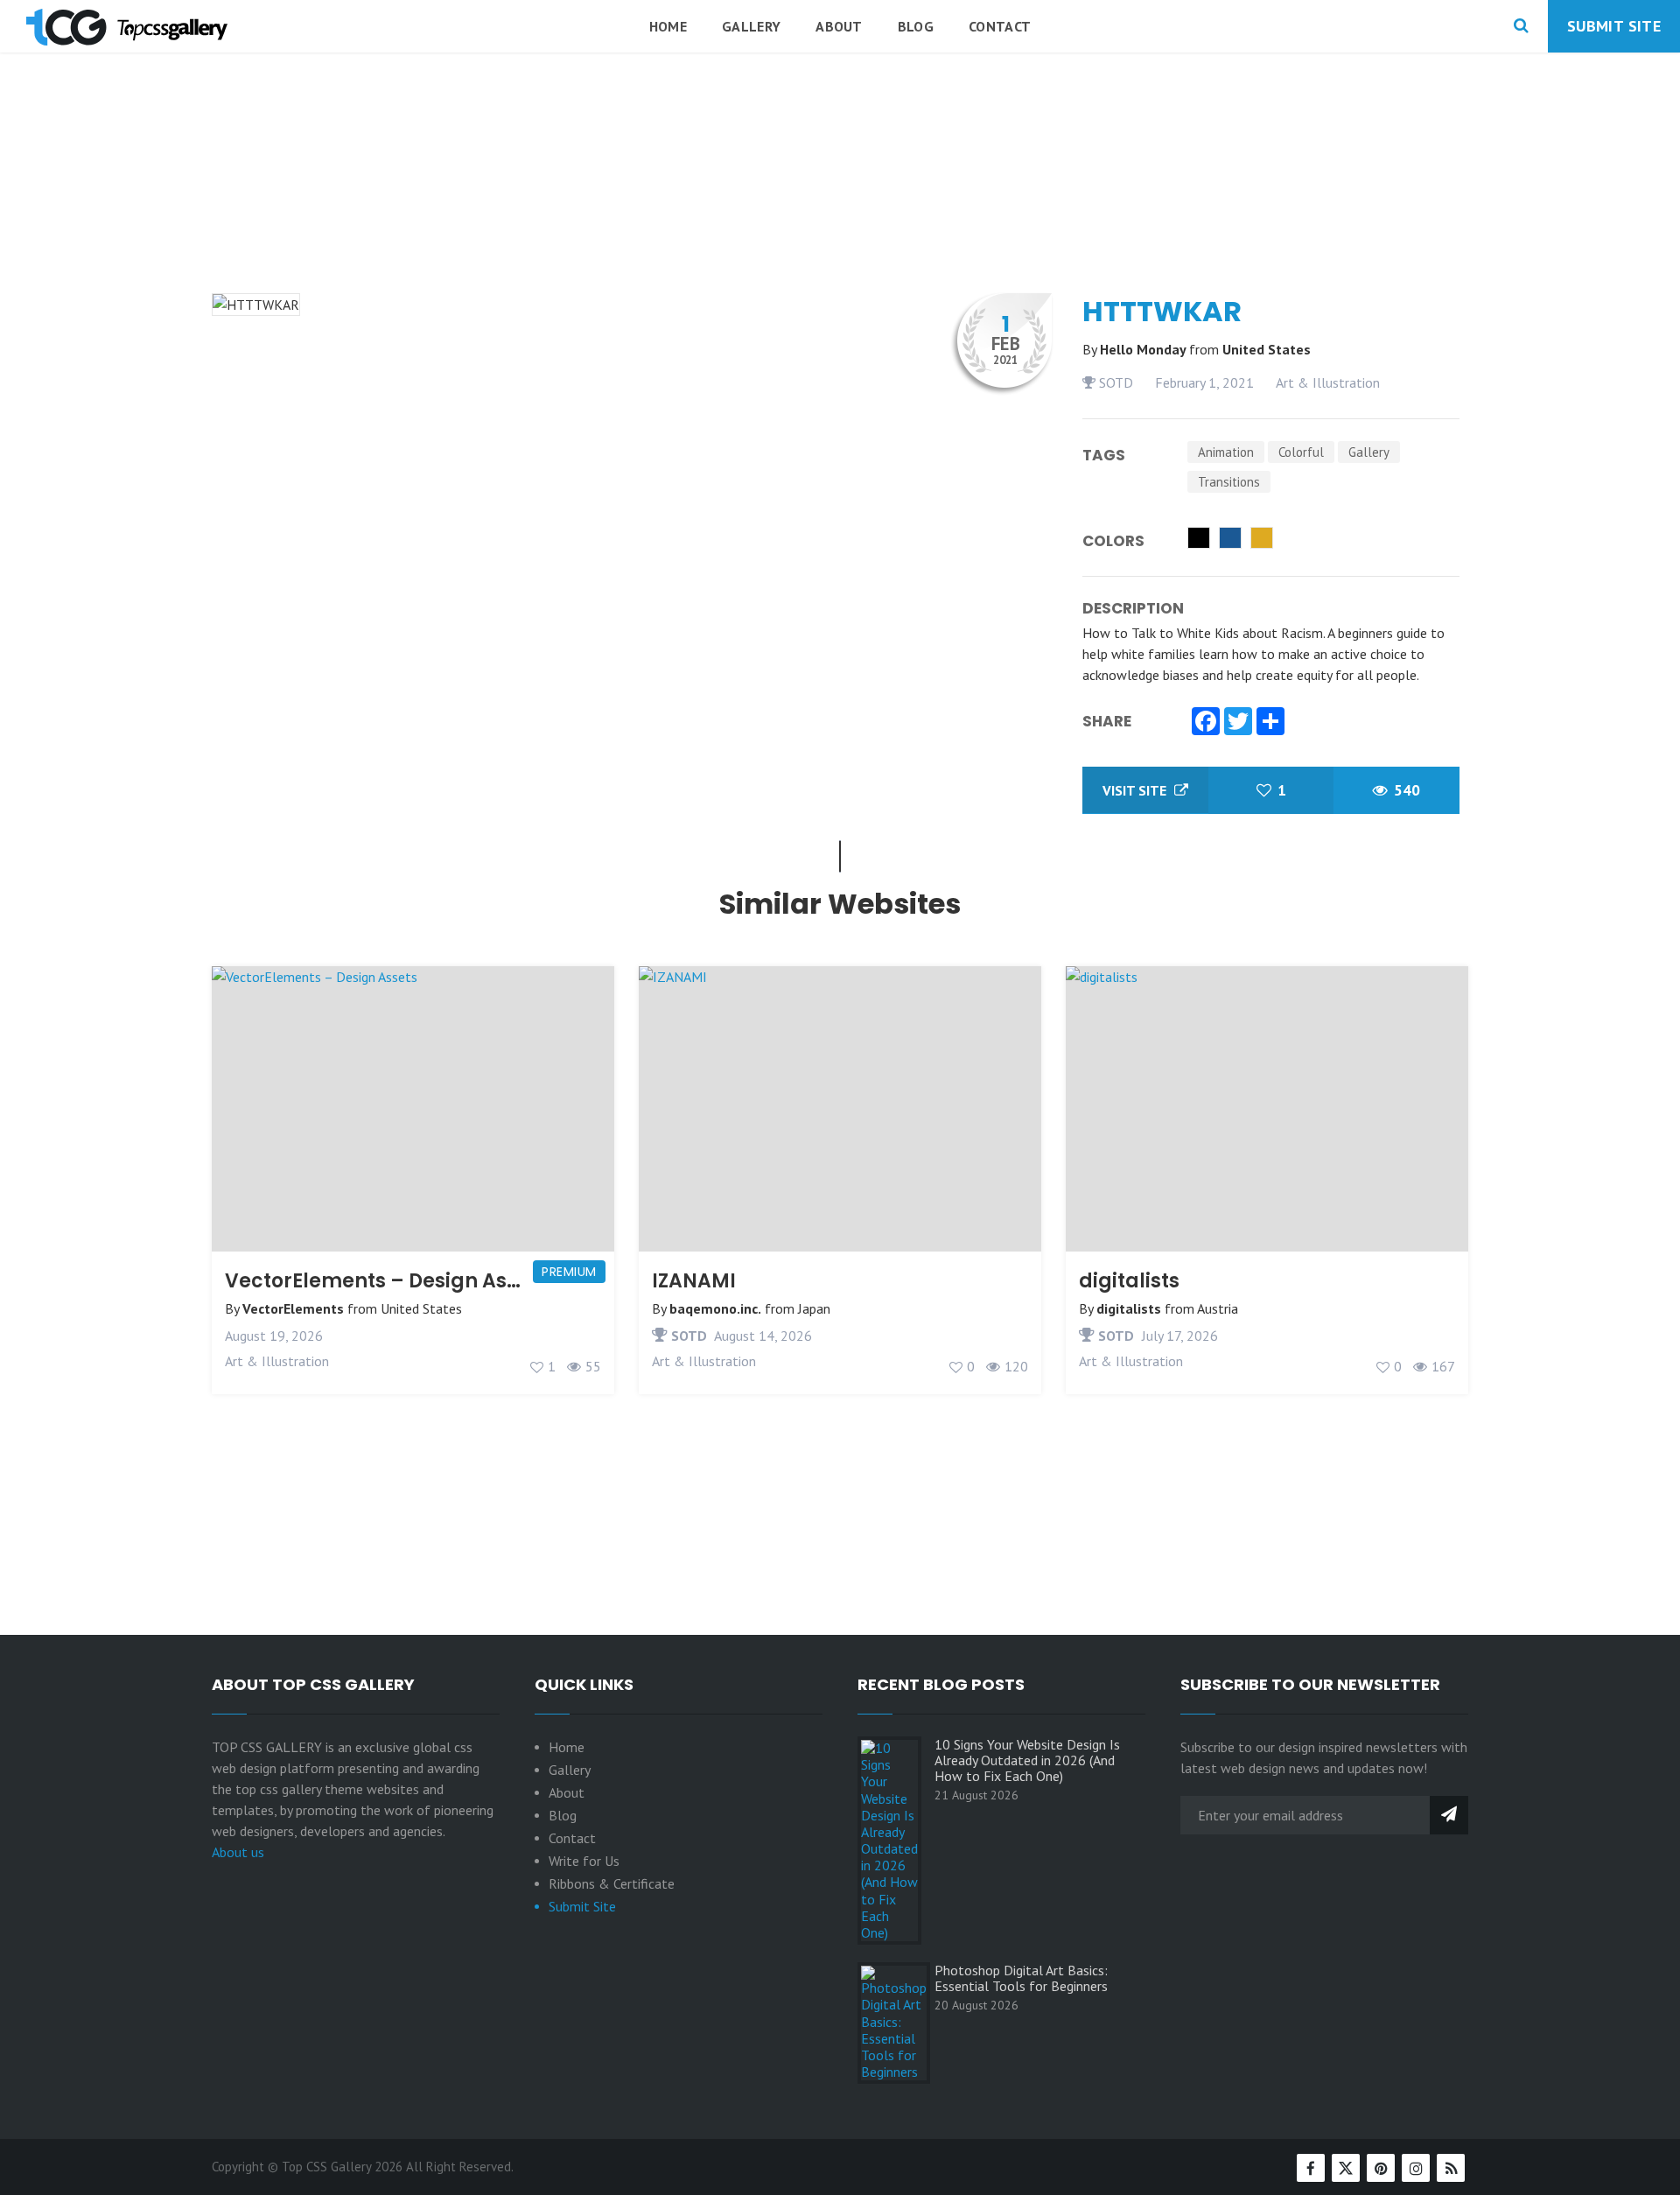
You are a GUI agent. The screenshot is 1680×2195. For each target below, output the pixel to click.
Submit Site (1614, 26)
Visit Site (1136, 790)
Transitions (1229, 482)
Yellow (1262, 538)
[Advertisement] (840, 218)
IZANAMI (694, 1281)
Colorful (1301, 452)
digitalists (1129, 1281)
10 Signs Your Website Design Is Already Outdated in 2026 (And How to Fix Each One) (1027, 1760)
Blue (1230, 538)
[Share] (1270, 723)
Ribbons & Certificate (612, 1883)
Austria (1218, 1308)
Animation (1226, 452)
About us (238, 1852)
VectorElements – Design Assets (386, 1281)
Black (1199, 538)
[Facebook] (1206, 723)
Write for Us (584, 1861)
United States (1267, 349)
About (839, 26)
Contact (1000, 26)
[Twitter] (1238, 723)
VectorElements (293, 1308)
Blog (916, 26)
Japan (814, 1308)
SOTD (1114, 382)
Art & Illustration (1328, 382)
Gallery (751, 26)
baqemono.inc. (715, 1308)
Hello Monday (1144, 349)
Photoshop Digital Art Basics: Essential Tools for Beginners (1021, 1978)
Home (668, 26)
